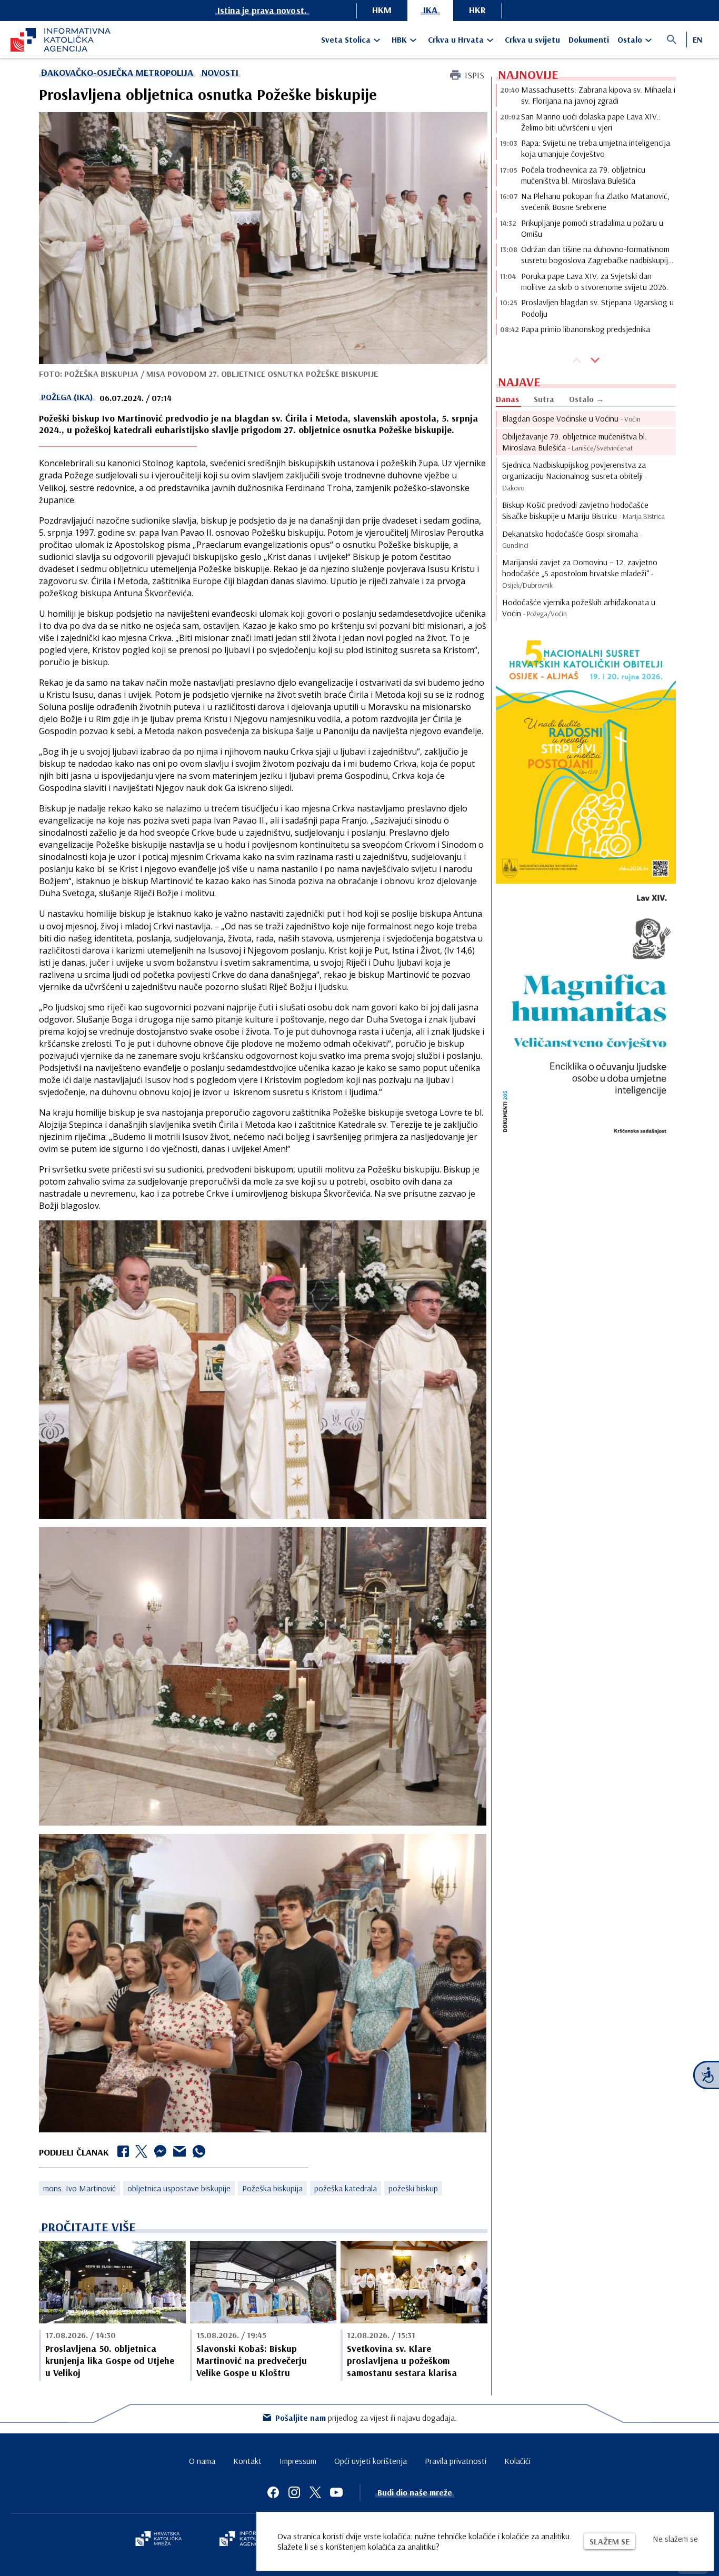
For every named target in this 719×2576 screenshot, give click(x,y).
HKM (382, 10)
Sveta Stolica (346, 39)
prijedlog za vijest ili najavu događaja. (366, 2418)
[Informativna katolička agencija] (250, 2540)
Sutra (544, 399)
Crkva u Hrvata (456, 39)
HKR (477, 10)
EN (697, 39)
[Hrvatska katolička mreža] (158, 2540)
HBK (399, 39)
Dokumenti (589, 39)
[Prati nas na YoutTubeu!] (336, 2492)
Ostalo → (587, 399)
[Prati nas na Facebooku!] (273, 2492)
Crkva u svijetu (532, 39)
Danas (507, 399)
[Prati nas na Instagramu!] (294, 2492)
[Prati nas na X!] (315, 2492)
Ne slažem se (675, 2539)
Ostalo (630, 39)
